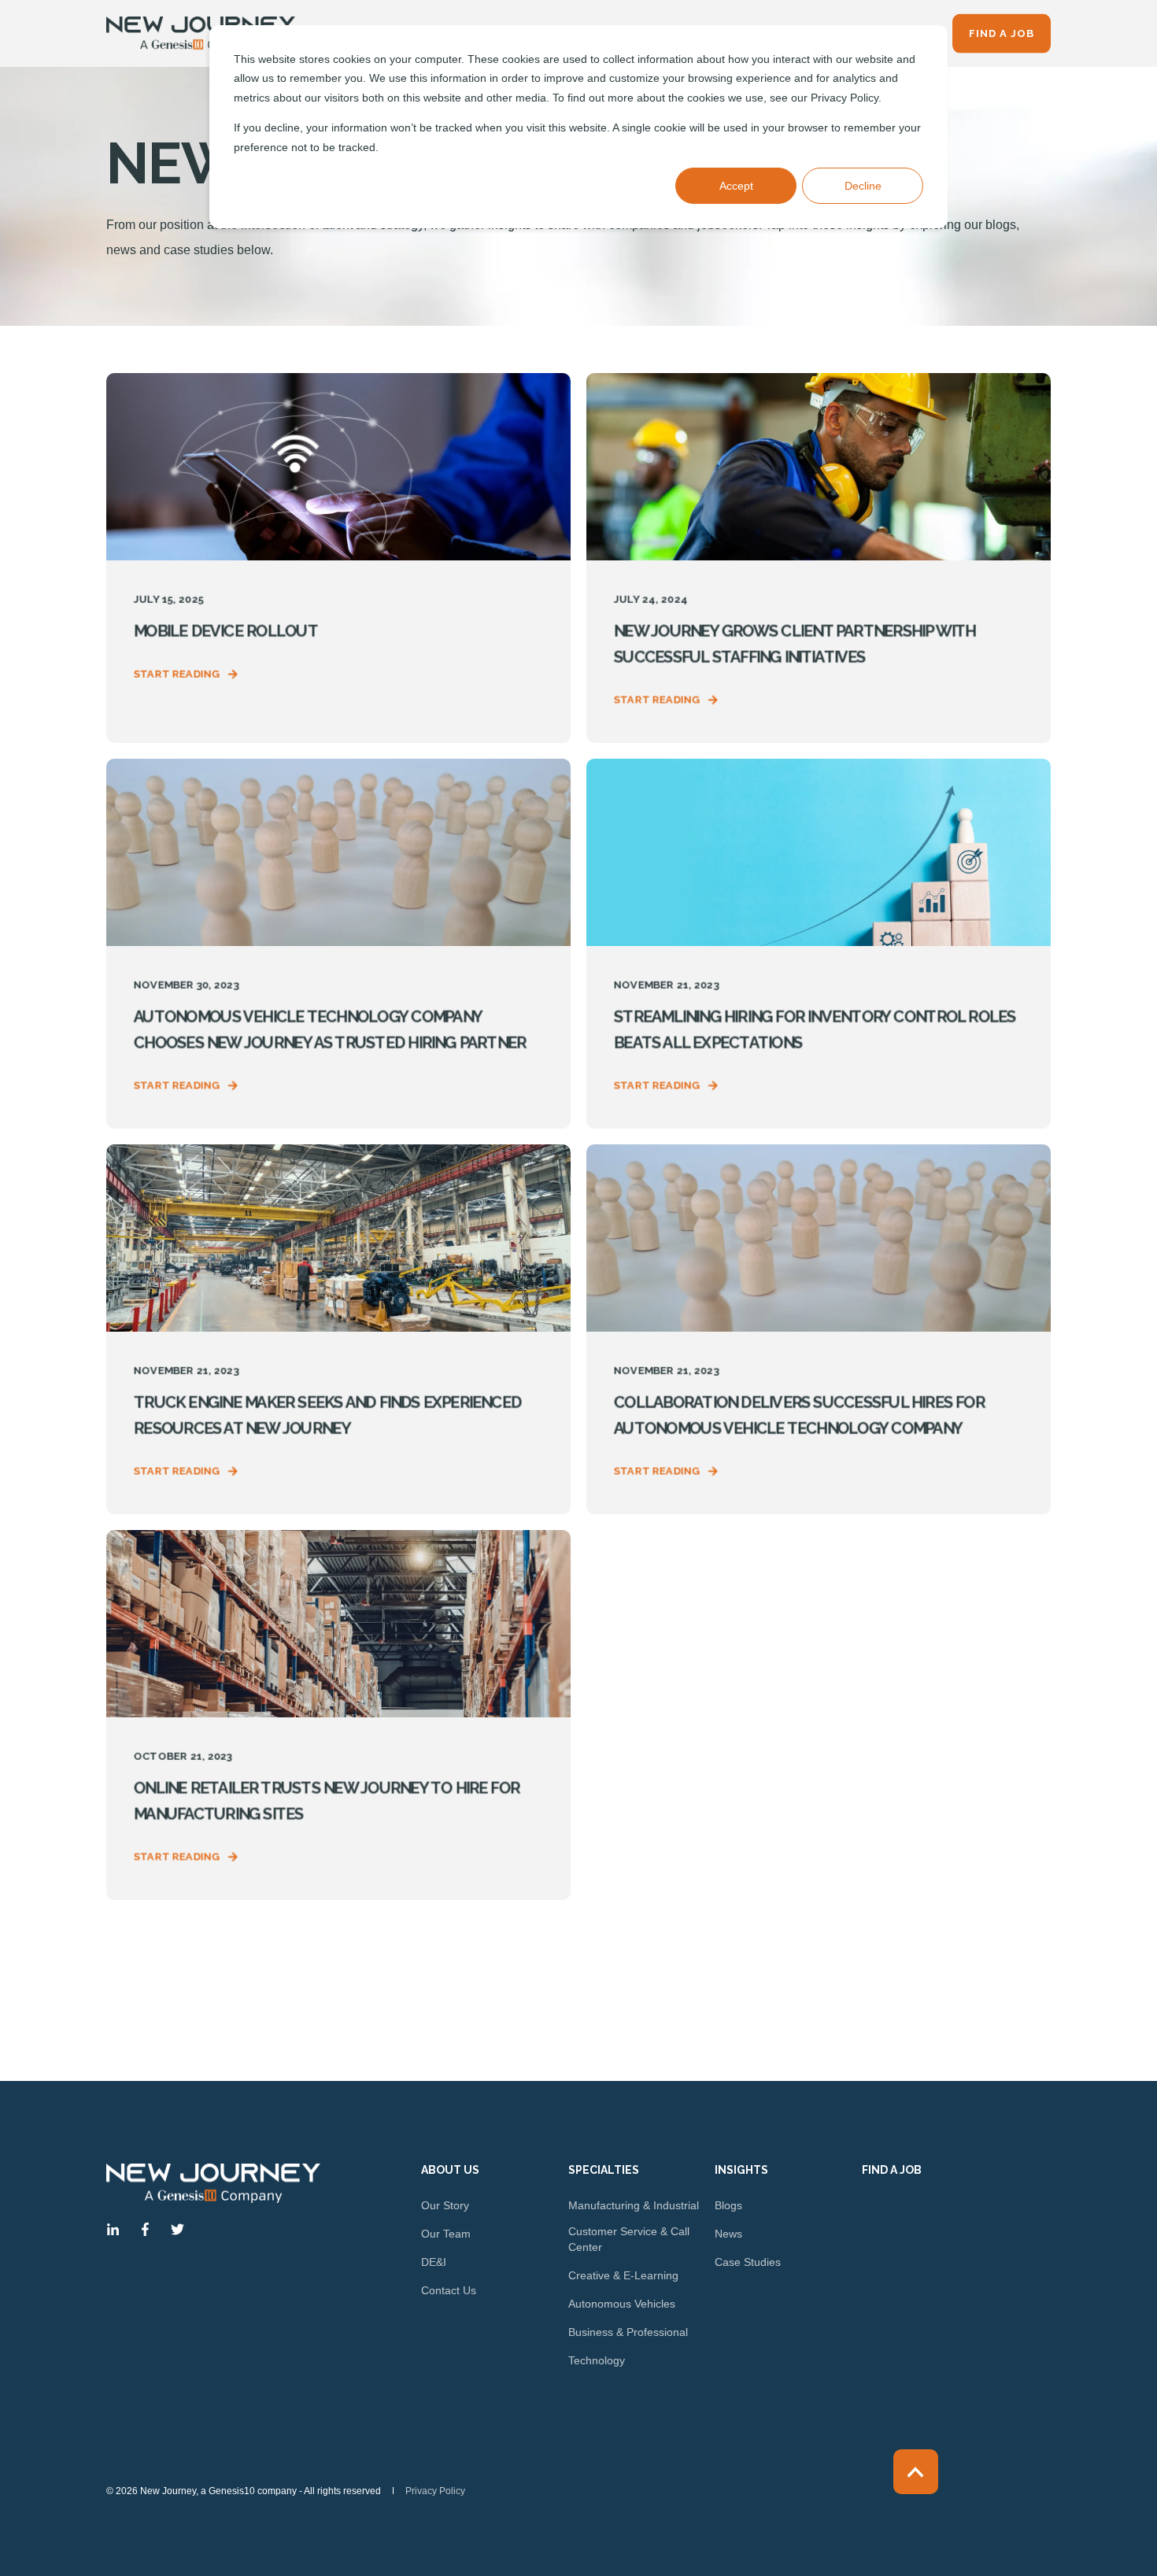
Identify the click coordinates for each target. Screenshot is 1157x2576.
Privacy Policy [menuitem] (435, 2491)
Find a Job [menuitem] (892, 2170)
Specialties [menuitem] (604, 2170)
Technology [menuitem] (597, 2360)
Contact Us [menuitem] (449, 2290)
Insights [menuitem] (741, 2170)
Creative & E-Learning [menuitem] (623, 2275)
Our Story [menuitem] (445, 2205)
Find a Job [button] (1002, 33)
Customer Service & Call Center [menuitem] (629, 2239)
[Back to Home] (201, 34)
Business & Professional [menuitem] (628, 2332)
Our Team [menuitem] (446, 2234)
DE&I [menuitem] (434, 2262)
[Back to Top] (916, 2472)
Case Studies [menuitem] (748, 2262)
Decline (863, 186)
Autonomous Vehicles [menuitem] (622, 2304)
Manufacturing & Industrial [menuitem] (634, 2205)
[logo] (213, 2183)
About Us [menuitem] (450, 2170)
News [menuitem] (728, 2234)
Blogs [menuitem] (728, 2205)
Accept (736, 186)
